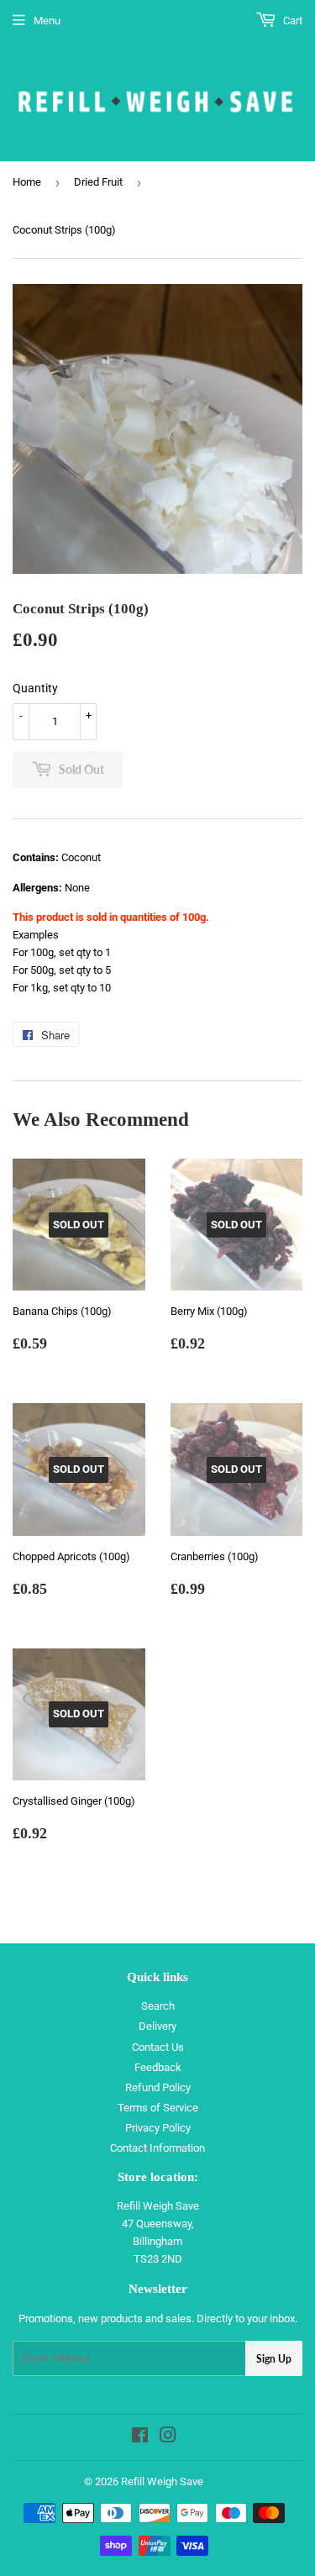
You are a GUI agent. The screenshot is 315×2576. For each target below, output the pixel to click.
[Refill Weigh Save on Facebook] (140, 2438)
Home (27, 182)
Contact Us (158, 2047)
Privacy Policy (158, 2128)
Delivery (157, 2026)
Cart (291, 21)
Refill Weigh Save (162, 2481)
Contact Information (157, 2148)
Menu (47, 21)
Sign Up (274, 2359)
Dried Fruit (98, 182)
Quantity (35, 688)
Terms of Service (158, 2108)
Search (158, 2006)
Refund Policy (158, 2087)
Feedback (158, 2067)
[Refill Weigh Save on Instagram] (168, 2438)
